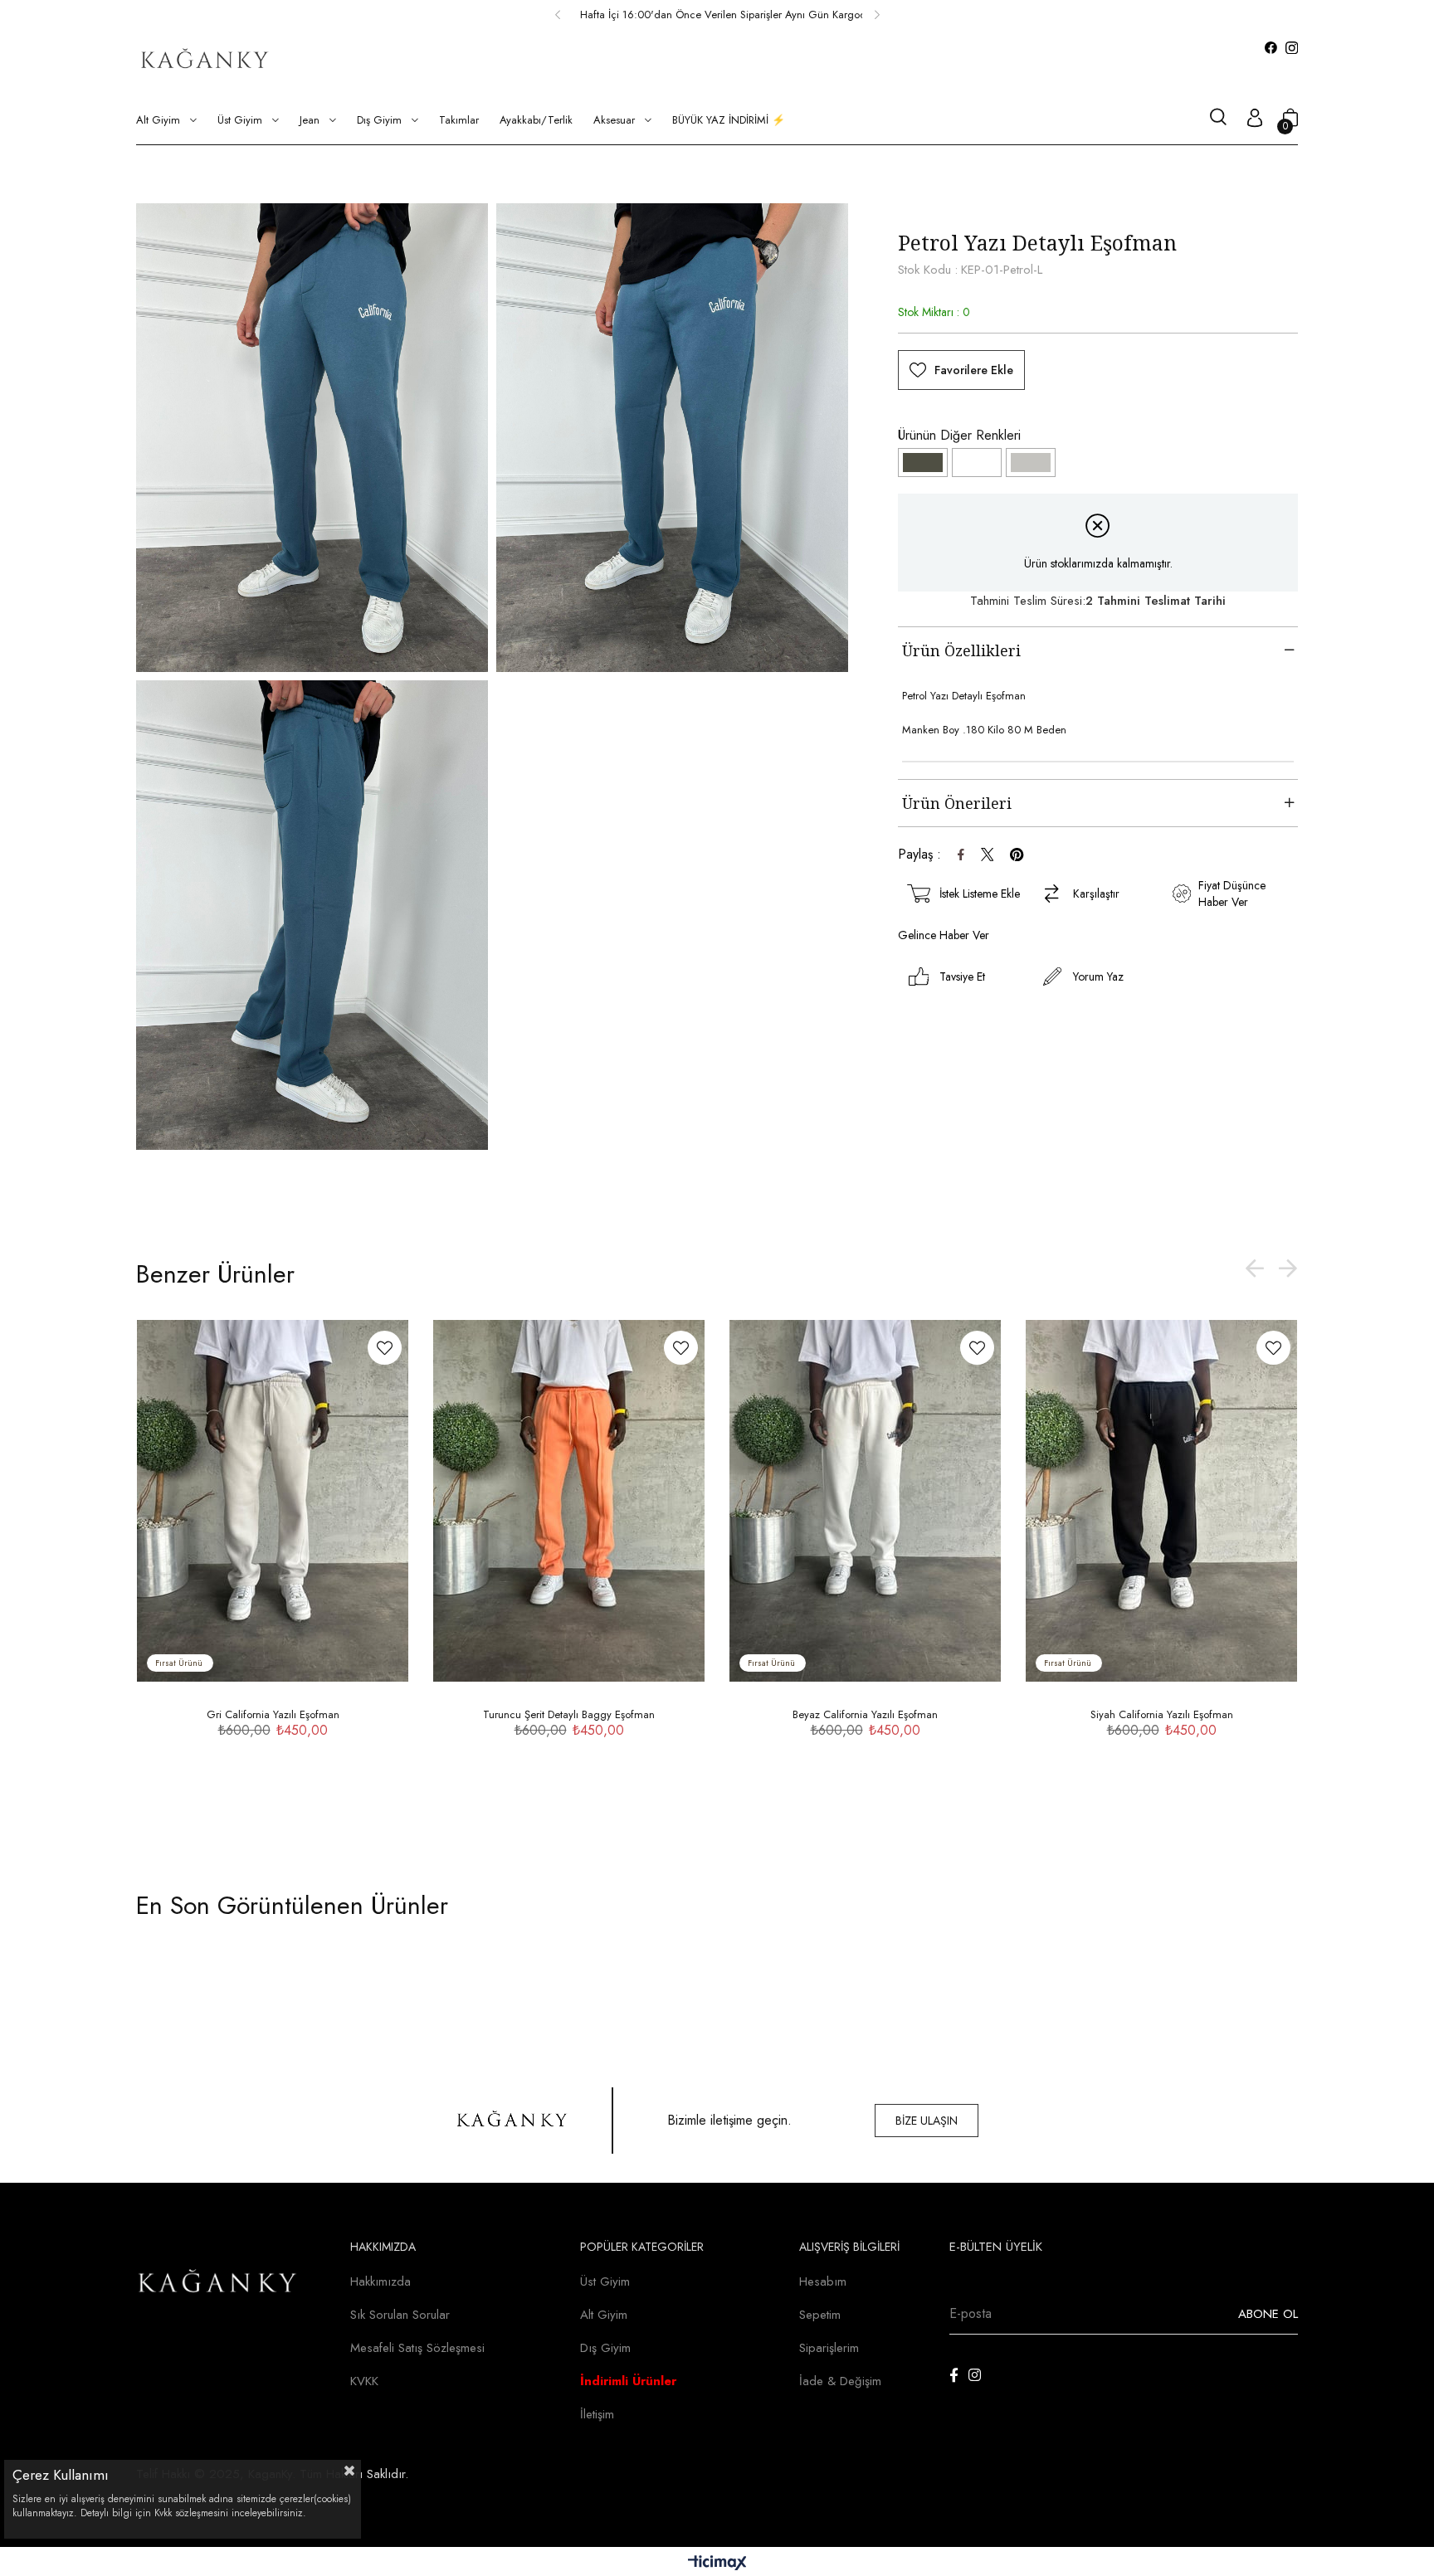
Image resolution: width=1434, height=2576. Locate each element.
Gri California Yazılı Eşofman (273, 1714)
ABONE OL (1268, 2314)
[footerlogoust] (513, 2121)
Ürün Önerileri (957, 803)
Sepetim (820, 2315)
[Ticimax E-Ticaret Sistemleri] (717, 2564)
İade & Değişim (840, 2381)
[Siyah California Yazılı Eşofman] (1161, 1501)
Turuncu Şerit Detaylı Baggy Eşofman (569, 1714)
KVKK (364, 2381)
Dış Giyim (605, 2348)
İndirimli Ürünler (628, 2381)
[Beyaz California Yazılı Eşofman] (977, 463)
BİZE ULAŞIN (927, 2121)
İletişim (597, 2414)
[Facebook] (954, 2375)
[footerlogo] (218, 2284)
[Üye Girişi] (1255, 120)
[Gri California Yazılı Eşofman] (1031, 463)
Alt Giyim (604, 2315)
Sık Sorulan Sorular (400, 2315)
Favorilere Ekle (385, 1348)
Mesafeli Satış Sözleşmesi (417, 2348)
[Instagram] (975, 2375)
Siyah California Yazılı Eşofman (1162, 1714)
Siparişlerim (829, 2348)
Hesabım (823, 2281)
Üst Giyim (605, 2281)
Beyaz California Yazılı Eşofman (865, 1714)
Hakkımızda (380, 2281)
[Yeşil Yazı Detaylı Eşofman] (923, 463)
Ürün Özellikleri (961, 650)
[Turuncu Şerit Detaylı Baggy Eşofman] (569, 1501)
